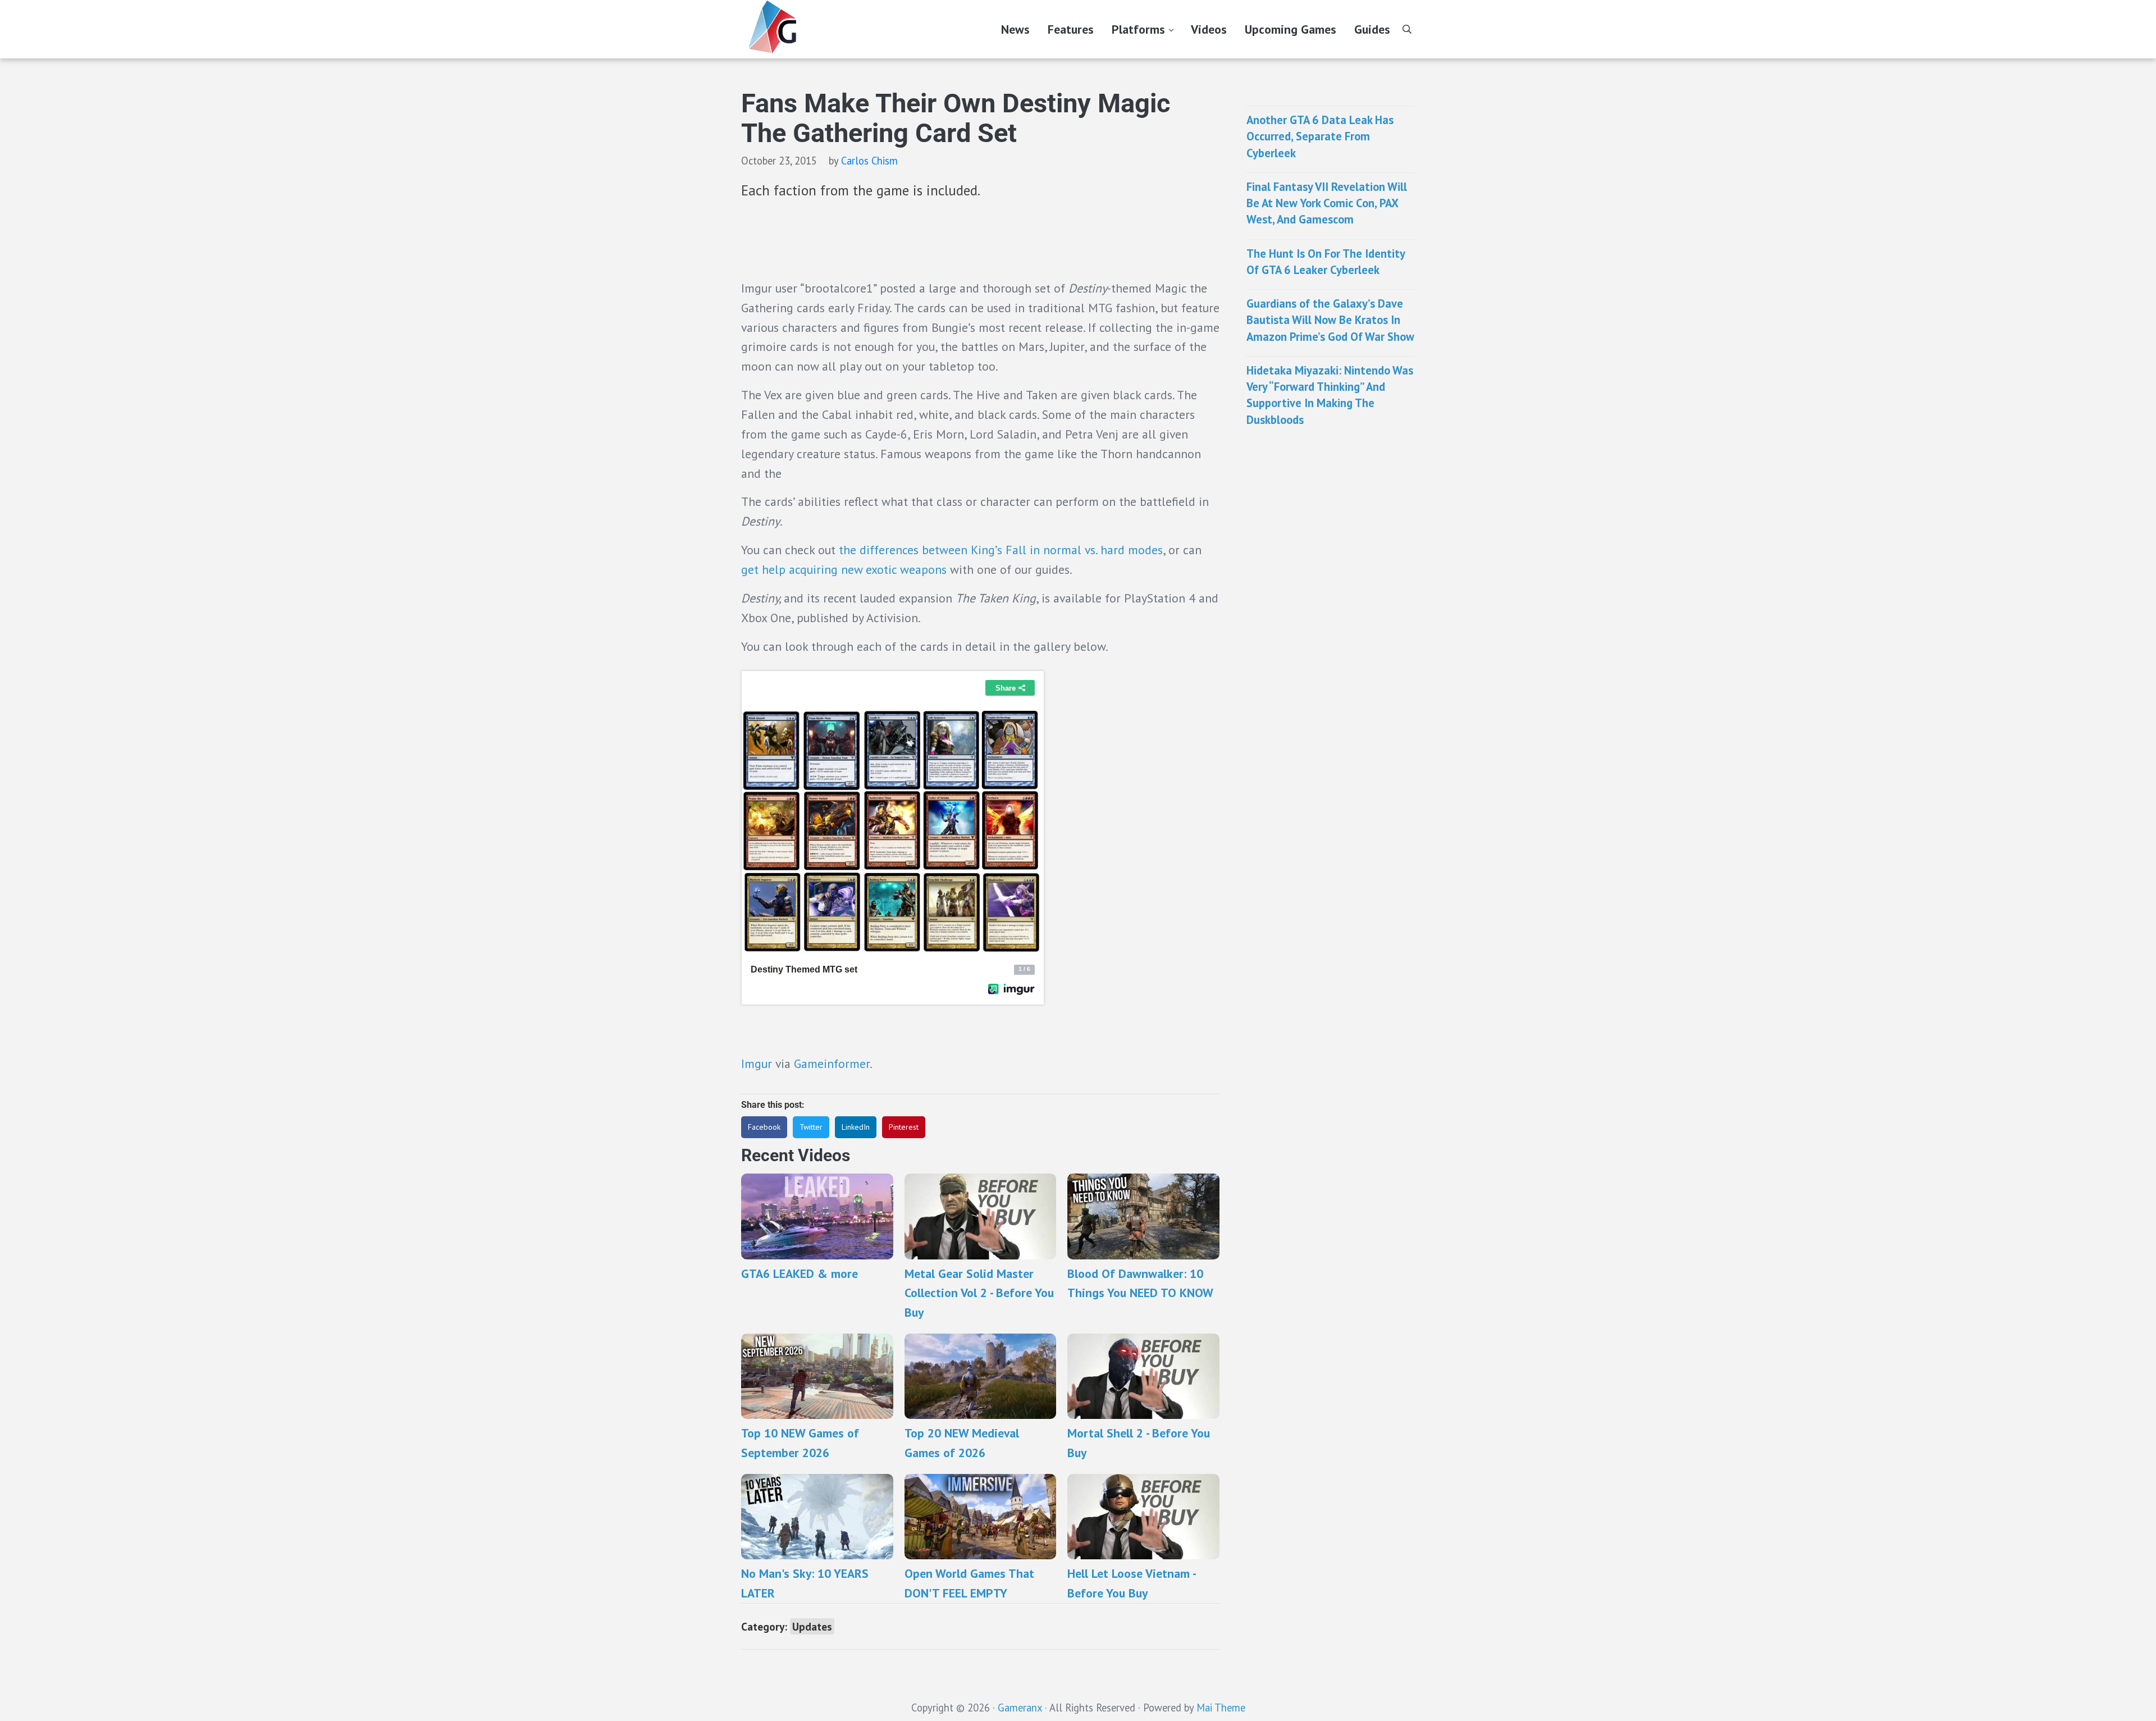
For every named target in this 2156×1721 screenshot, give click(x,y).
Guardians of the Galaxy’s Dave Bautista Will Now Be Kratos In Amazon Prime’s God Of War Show (1330, 320)
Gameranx (1020, 1708)
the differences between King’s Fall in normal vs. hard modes (1001, 550)
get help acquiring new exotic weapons (844, 569)
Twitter (811, 1127)
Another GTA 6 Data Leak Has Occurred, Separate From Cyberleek (1320, 136)
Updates (812, 1626)
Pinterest (904, 1127)
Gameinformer (832, 1063)
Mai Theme (1221, 1708)
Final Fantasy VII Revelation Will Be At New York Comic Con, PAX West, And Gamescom (1327, 203)
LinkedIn (856, 1127)
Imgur (758, 1063)
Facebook (764, 1127)
